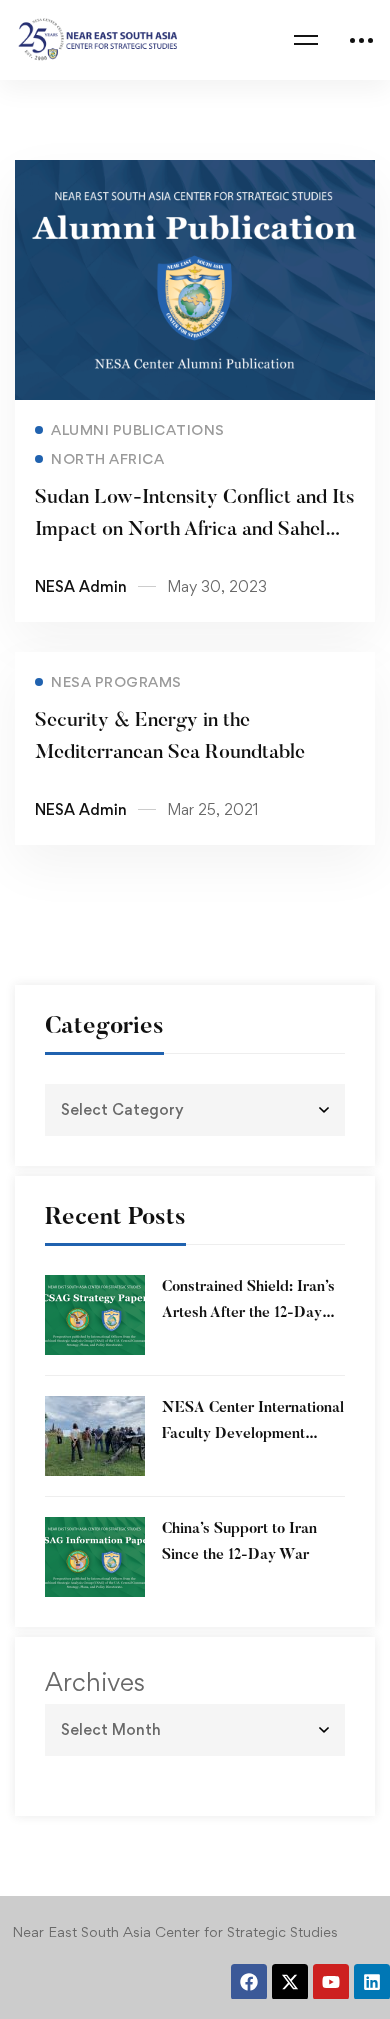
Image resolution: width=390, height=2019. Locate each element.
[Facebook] (249, 1982)
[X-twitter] (290, 1982)
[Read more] (195, 174)
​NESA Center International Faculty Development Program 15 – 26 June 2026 (253, 1434)
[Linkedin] (372, 1982)
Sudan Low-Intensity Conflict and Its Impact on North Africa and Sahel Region (195, 530)
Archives (95, 1682)
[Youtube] (331, 1982)
